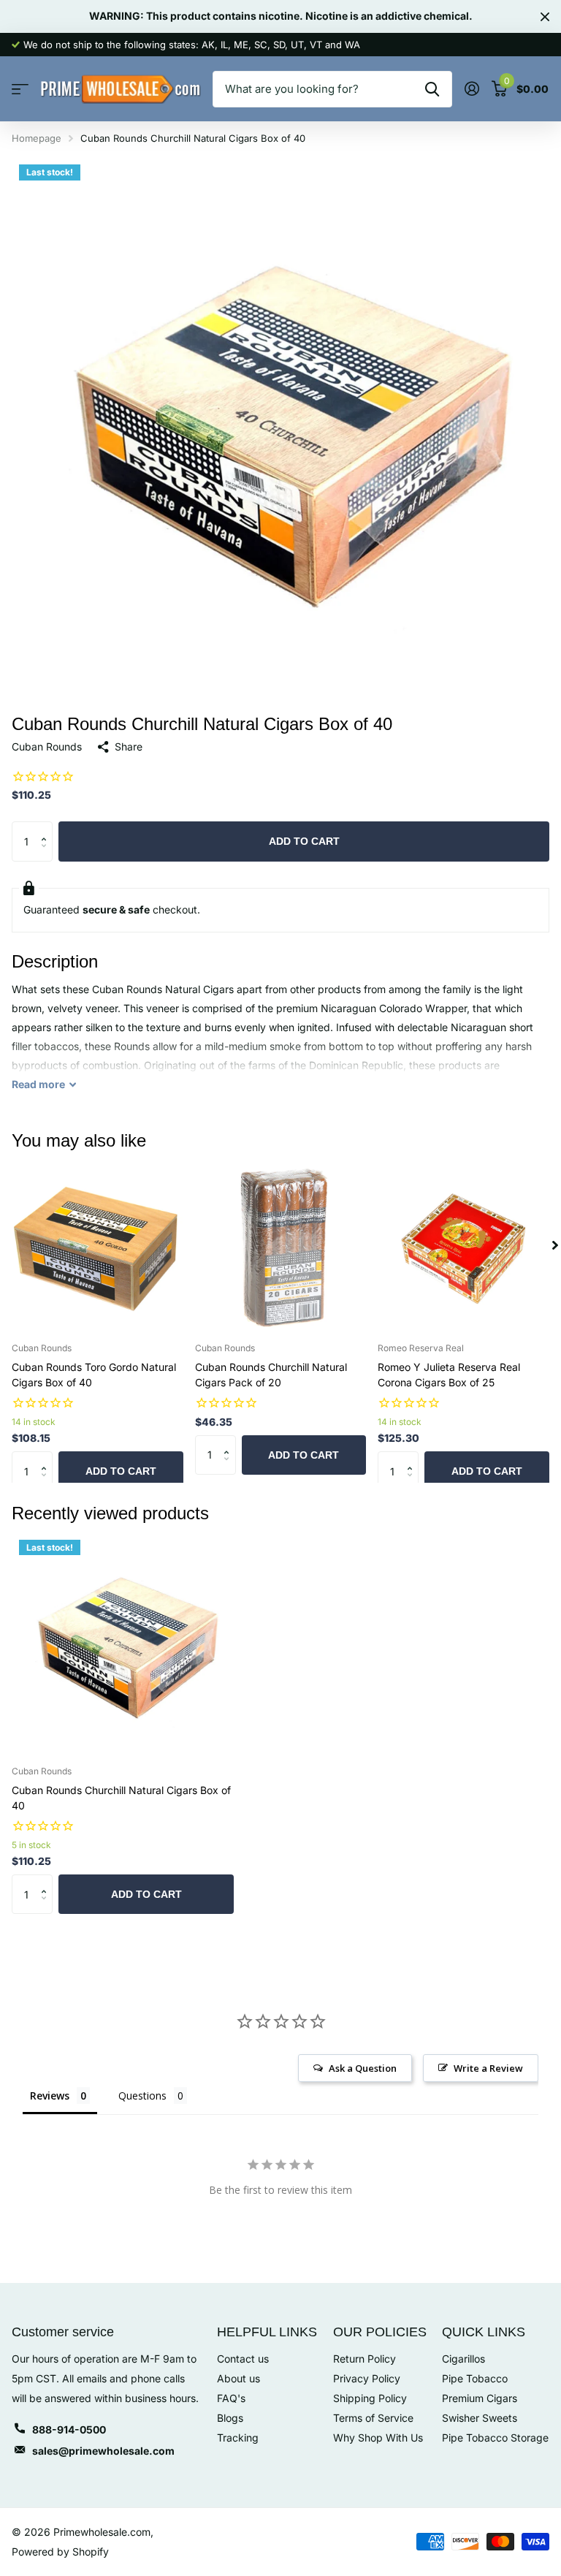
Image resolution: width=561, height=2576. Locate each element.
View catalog (20, 90)
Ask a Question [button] (363, 2068)
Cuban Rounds (47, 746)
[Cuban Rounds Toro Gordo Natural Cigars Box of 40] (98, 1246)
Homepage (37, 138)
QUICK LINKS (484, 2332)
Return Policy (365, 2359)
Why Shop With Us (378, 2438)
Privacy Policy (367, 2378)
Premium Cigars (480, 2398)
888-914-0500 (69, 2429)
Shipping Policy (370, 2398)
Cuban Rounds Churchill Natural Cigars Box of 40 (121, 1798)
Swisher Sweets (480, 2418)
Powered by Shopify (60, 2552)
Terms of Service (373, 2418)
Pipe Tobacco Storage (495, 2438)
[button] (47, 828)
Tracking (238, 2438)
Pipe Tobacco (475, 2378)
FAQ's (231, 2398)
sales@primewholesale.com (103, 2451)
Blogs (230, 2418)
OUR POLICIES (380, 2332)
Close (545, 16)
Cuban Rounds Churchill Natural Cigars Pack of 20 (271, 1375)
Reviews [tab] (50, 2096)
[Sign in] (472, 89)
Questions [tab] (142, 2096)
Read (38, 1084)
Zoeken (432, 89)
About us (238, 2378)
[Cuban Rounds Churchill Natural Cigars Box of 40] (123, 1644)
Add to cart (304, 841)
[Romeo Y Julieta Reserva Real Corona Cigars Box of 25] (463, 1246)
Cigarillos (463, 2359)
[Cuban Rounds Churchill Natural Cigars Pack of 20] (281, 1246)
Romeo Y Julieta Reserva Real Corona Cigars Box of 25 (449, 1375)
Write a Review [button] (488, 2068)
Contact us (243, 2359)
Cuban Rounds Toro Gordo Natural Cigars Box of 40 (94, 1375)
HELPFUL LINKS (267, 2332)
